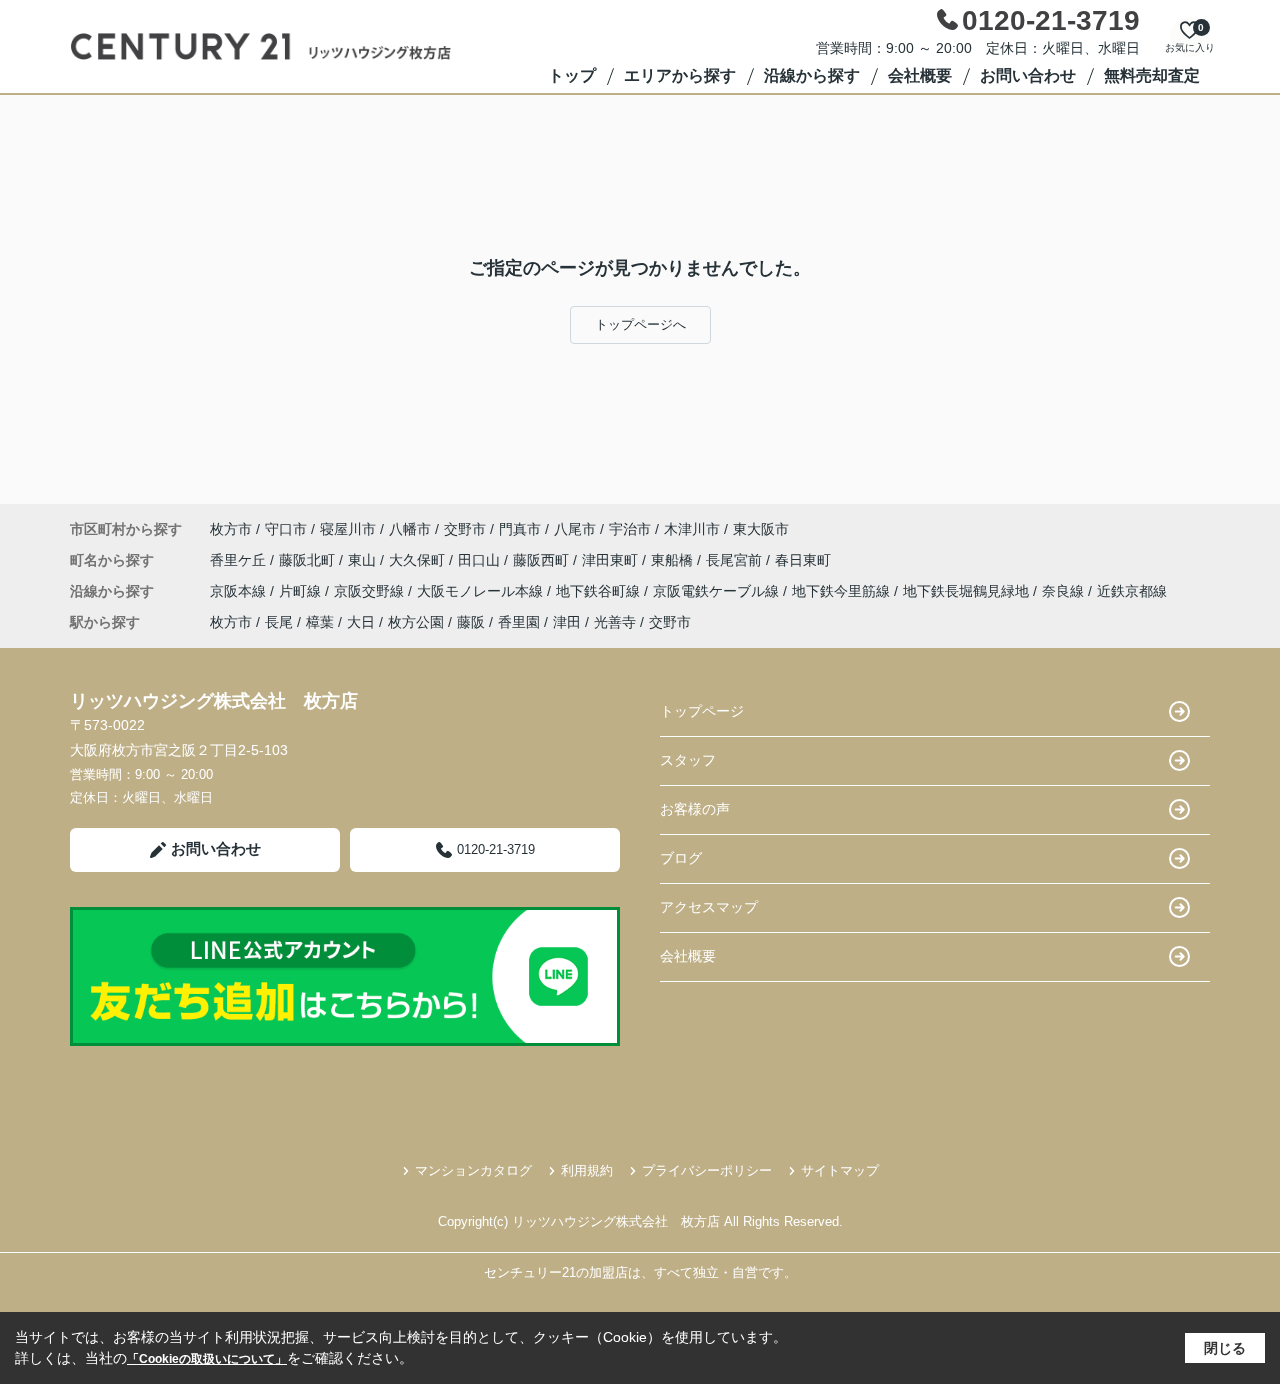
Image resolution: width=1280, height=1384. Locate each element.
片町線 (302, 591)
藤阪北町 (309, 560)
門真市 (520, 529)
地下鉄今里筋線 (843, 591)
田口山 (481, 560)
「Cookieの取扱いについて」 (207, 1359)
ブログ (681, 858)
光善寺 (615, 622)
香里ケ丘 (240, 560)
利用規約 (587, 1170)
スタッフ (688, 760)
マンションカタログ (473, 1170)
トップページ (702, 711)
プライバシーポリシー (707, 1170)
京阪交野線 (371, 591)
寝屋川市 (348, 529)
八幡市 (410, 529)
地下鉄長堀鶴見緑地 (968, 591)
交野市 (465, 529)
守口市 (286, 529)
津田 (567, 622)
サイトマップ (840, 1170)
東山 (364, 560)
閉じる (1225, 1348)
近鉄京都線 (1132, 591)
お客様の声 (695, 809)
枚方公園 (416, 622)
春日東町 (803, 560)
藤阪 (471, 622)
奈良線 (1065, 591)
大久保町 (419, 560)
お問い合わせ (1028, 75)
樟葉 (320, 622)
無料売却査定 (1152, 75)
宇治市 (630, 529)
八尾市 (575, 529)
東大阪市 (761, 529)
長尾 (279, 622)
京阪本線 (240, 591)
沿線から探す (812, 75)
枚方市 (231, 529)
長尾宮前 (736, 560)
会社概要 (920, 75)
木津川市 (692, 529)
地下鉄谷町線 (600, 591)
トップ (572, 75)
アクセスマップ (709, 907)
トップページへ (640, 324)
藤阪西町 (543, 560)
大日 (361, 622)
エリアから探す (680, 75)
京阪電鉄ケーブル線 (718, 591)
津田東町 (612, 560)
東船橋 (674, 560)
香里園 (519, 622)
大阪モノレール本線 (482, 591)
